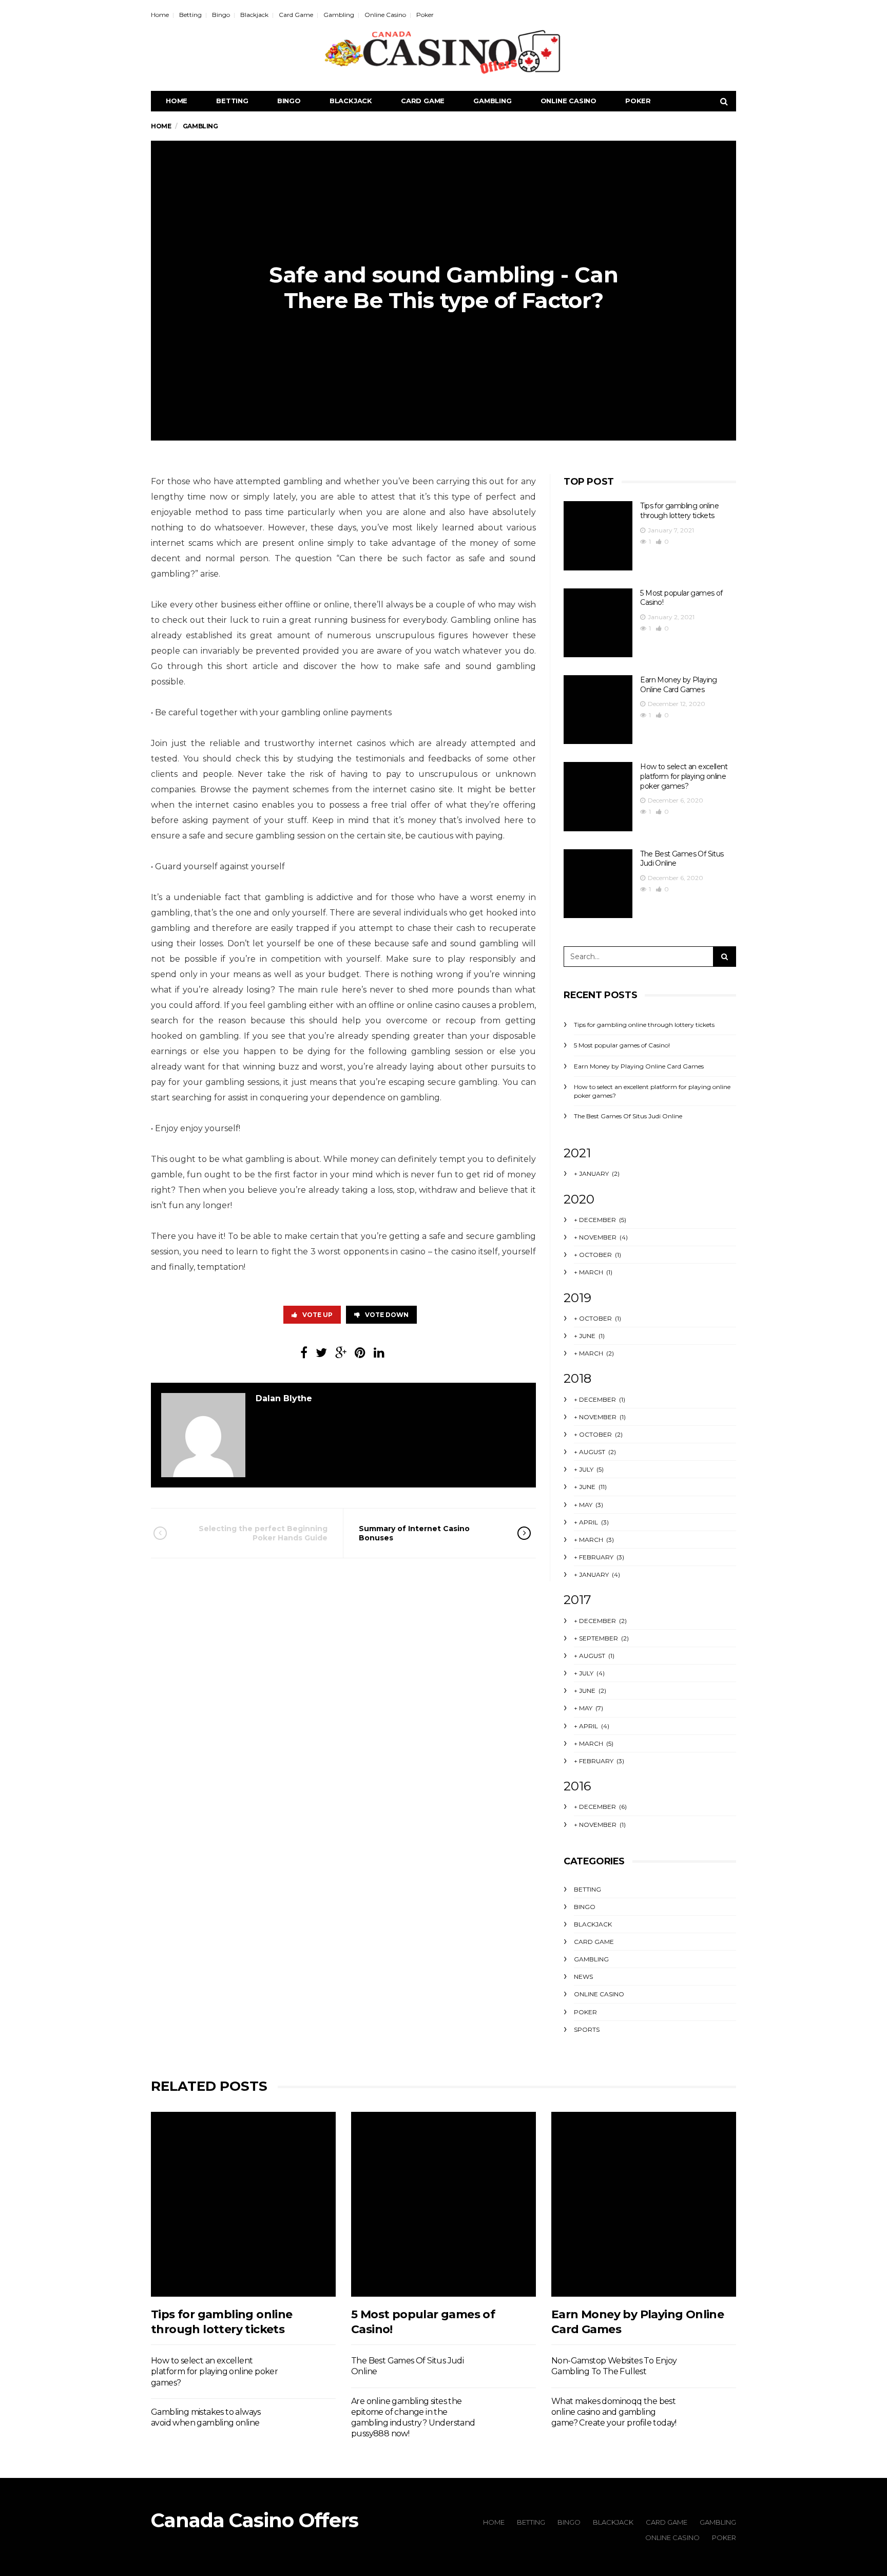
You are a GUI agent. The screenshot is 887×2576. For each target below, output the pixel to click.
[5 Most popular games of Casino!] (598, 623)
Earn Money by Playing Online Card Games (678, 685)
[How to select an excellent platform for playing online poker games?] (598, 796)
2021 (577, 1153)
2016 (577, 1786)
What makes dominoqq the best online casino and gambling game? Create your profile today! (614, 2412)
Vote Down (387, 1315)
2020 (579, 1199)
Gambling (339, 15)
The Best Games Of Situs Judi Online (628, 1116)
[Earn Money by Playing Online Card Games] (598, 710)
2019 (577, 1298)
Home (160, 15)
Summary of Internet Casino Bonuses (414, 1533)
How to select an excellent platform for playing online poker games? (684, 776)
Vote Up (317, 1315)
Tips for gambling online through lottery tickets (679, 511)
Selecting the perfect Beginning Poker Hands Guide (263, 1533)
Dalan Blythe (284, 1398)
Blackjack (254, 15)
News (583, 1977)
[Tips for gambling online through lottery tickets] (598, 536)
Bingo (221, 15)
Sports (587, 2029)
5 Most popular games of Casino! (622, 1045)
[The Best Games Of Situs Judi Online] (598, 884)
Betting (190, 15)
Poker (425, 15)
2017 (577, 1600)
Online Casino (385, 15)
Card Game (296, 15)
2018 (577, 1378)
